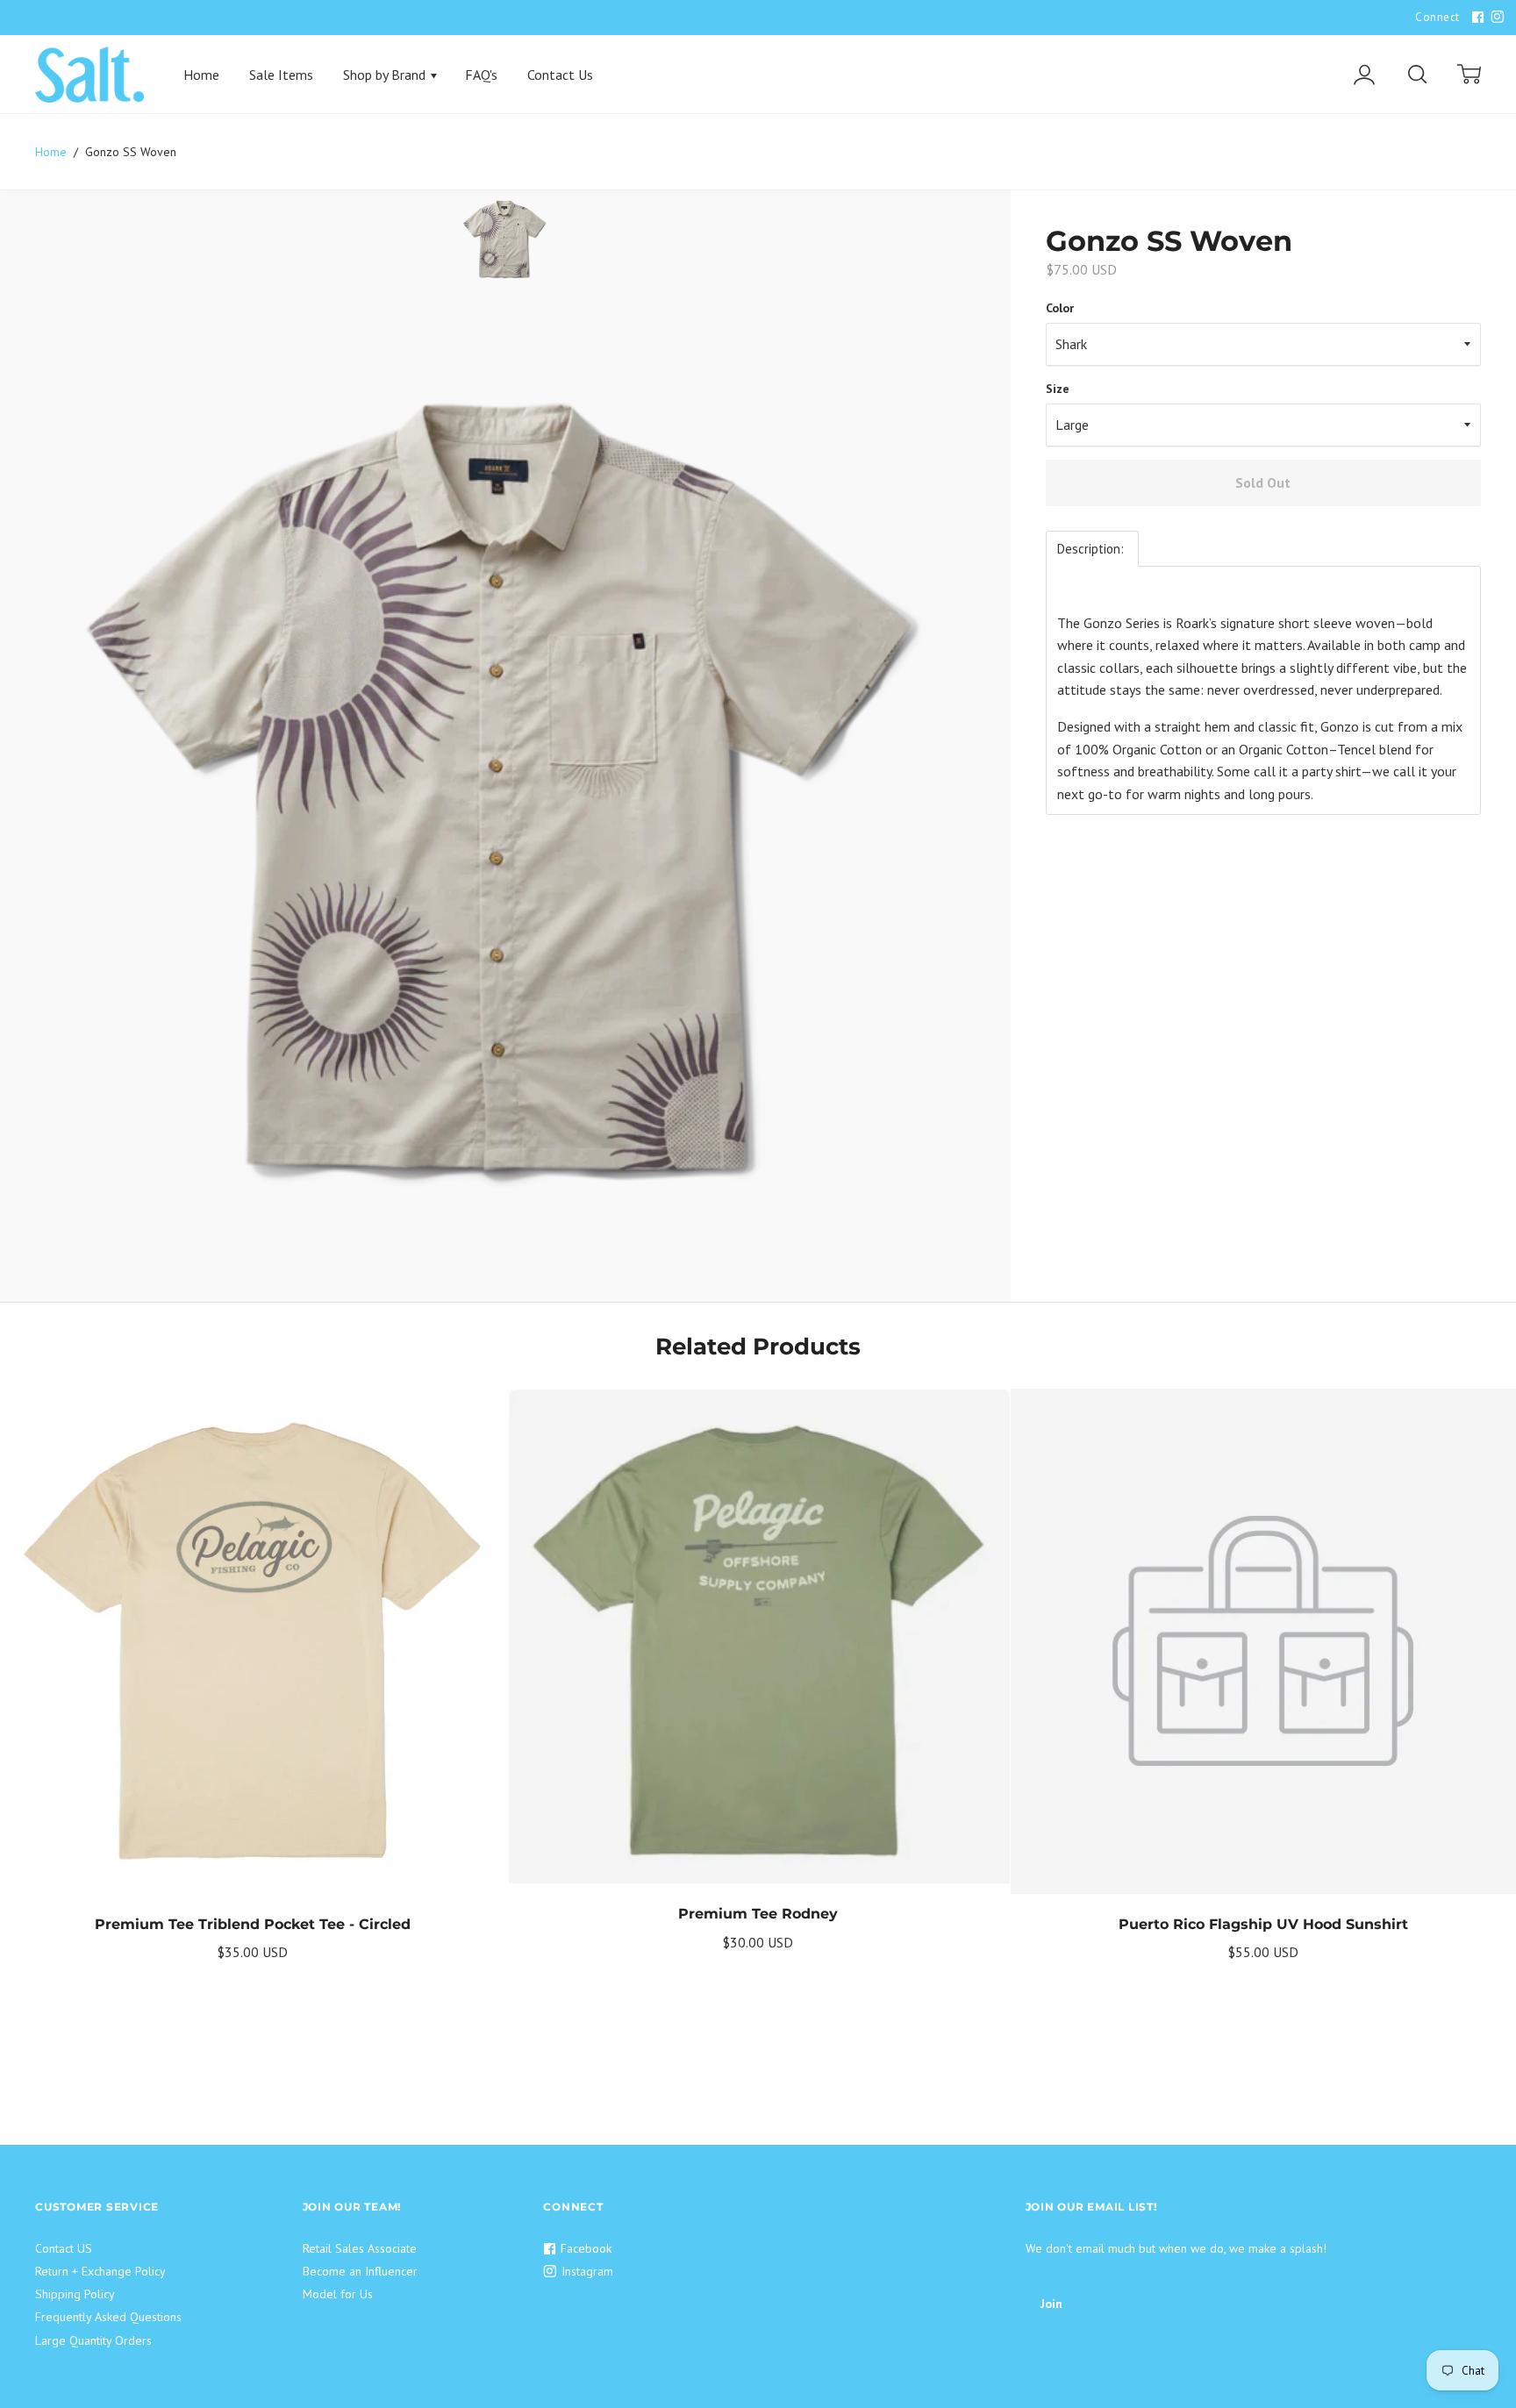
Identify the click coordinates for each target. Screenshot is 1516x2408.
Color (1060, 308)
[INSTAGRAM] (1495, 18)
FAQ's (481, 75)
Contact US (64, 2248)
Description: (1092, 549)
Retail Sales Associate (360, 2248)
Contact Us (560, 75)
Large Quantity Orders (93, 2340)
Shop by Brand (386, 75)
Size (1058, 389)
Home (201, 75)
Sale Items (281, 75)
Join (1051, 2304)
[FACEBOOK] (1476, 18)
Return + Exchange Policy (100, 2271)
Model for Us (338, 2294)
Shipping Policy (75, 2294)
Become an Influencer (360, 2271)
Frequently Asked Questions (108, 2317)
